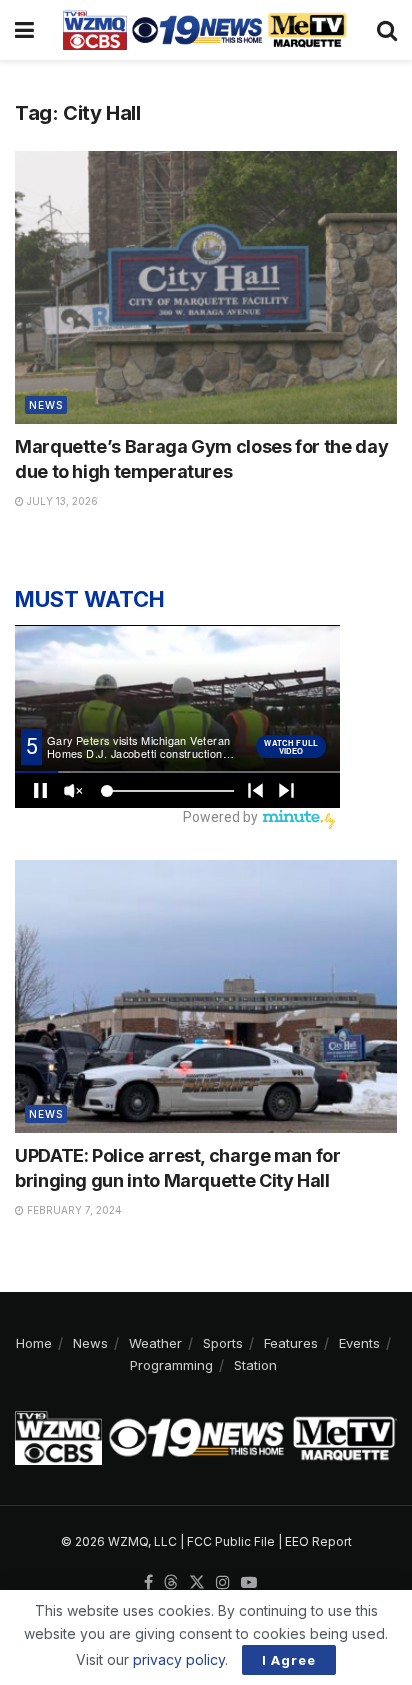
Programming (171, 1365)
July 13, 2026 (61, 501)
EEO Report (318, 1541)
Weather (155, 1343)
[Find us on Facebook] (148, 1583)
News (46, 405)
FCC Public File (231, 1541)
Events (359, 1343)
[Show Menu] (24, 30)
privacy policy (179, 1659)
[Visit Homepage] (205, 30)
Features (291, 1343)
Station (255, 1365)
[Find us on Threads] (171, 1583)
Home (34, 1343)
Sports (223, 1343)
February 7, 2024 (73, 1210)
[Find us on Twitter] (197, 1583)
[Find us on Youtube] (249, 1583)
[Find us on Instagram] (223, 1583)
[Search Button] (387, 30)
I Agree (289, 1660)
